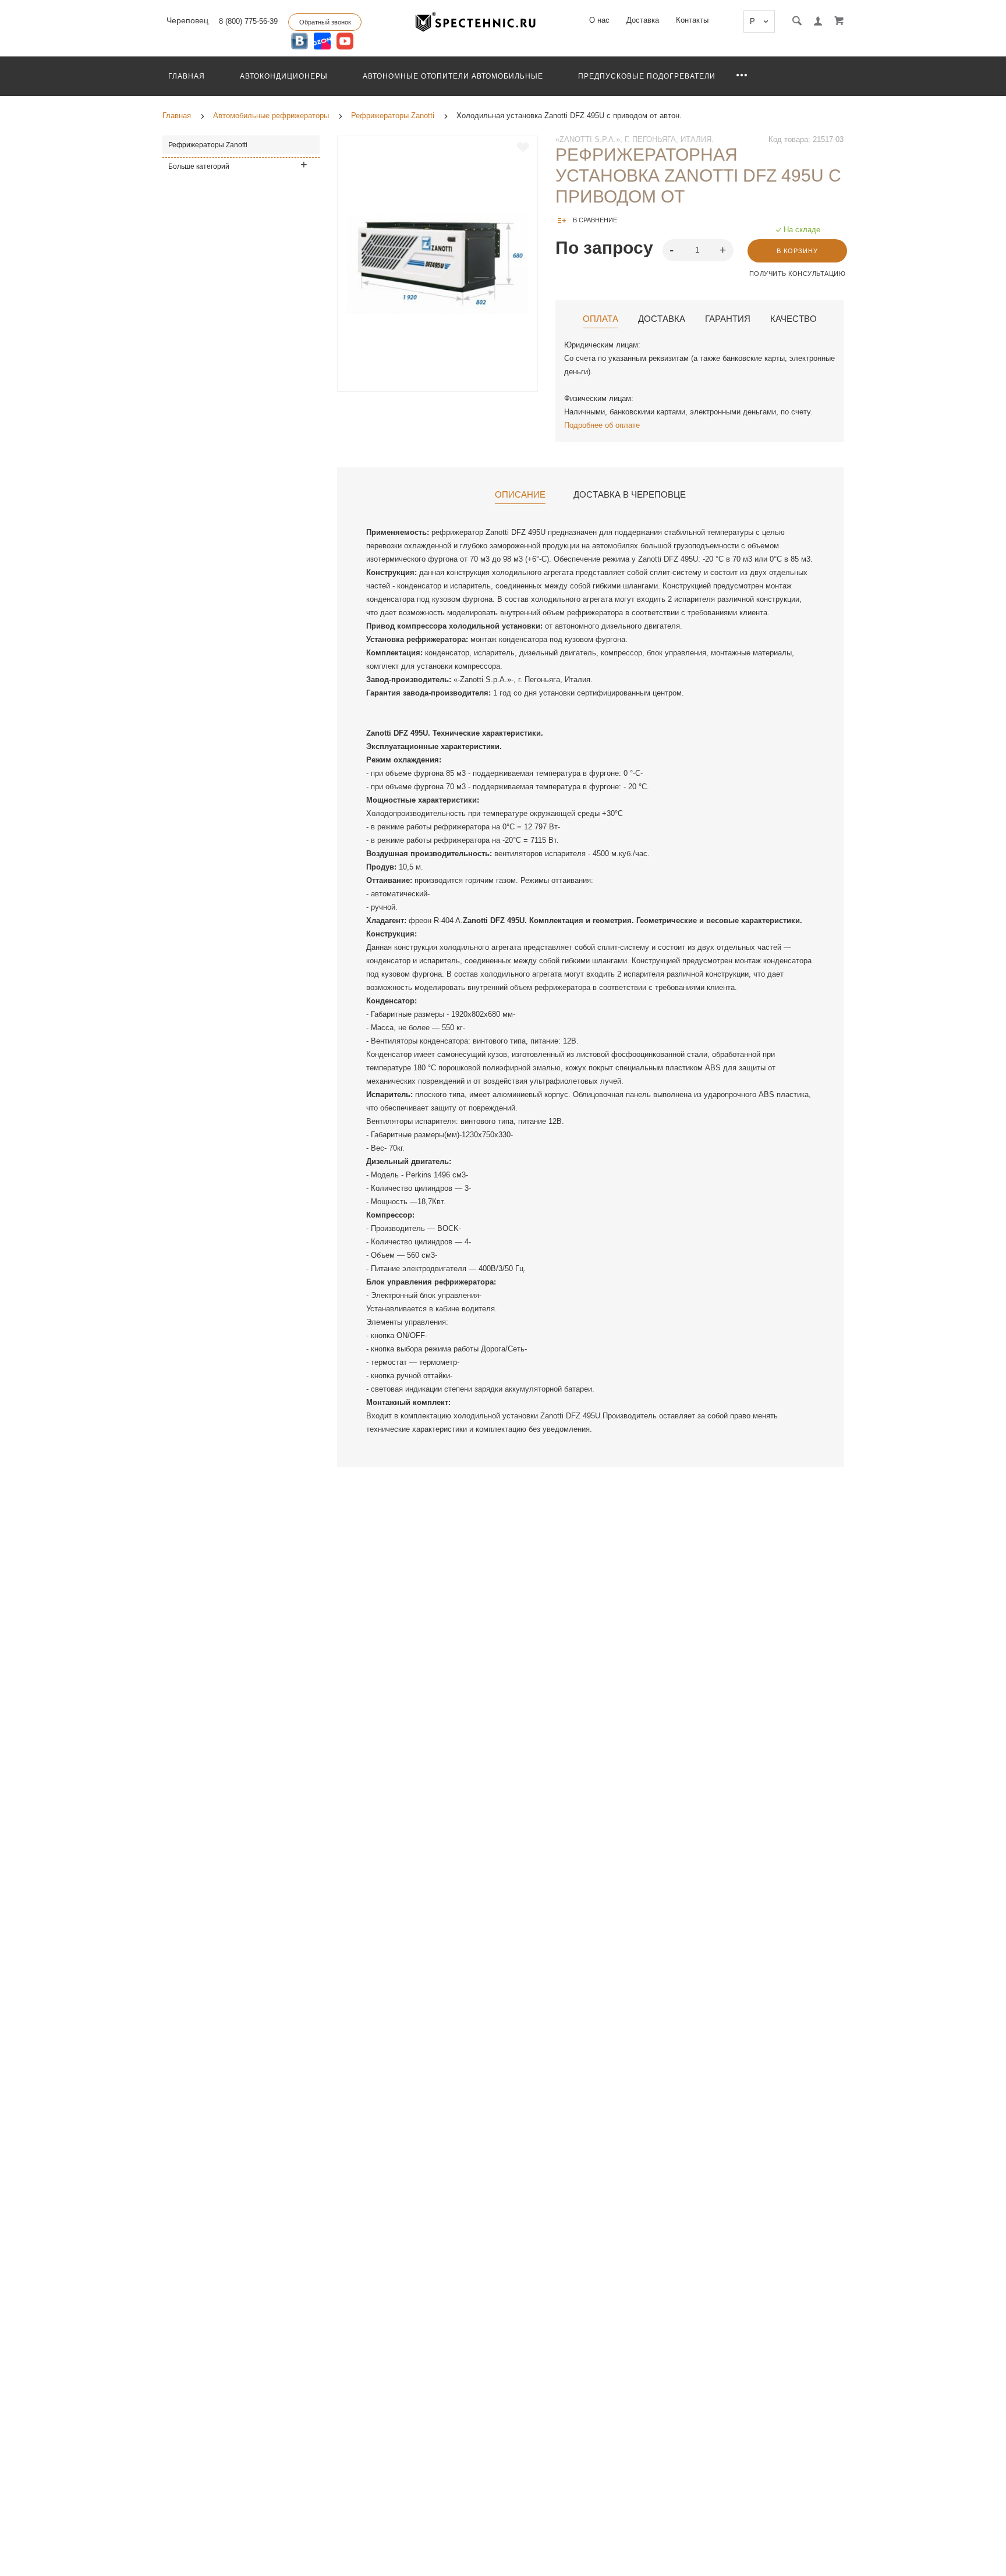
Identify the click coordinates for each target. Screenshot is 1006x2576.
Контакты (692, 20)
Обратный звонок (325, 22)
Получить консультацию (798, 274)
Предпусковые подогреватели (647, 76)
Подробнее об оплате (602, 425)
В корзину (797, 251)
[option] (438, 264)
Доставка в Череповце (630, 495)
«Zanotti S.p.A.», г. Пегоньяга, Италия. (635, 139)
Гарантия (728, 319)
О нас (599, 20)
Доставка (643, 20)
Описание (520, 495)
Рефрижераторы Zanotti (208, 145)
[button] (724, 249)
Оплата (601, 319)
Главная (187, 76)
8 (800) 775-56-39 (248, 21)
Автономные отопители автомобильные (453, 76)
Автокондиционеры (284, 76)
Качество (794, 319)
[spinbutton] (698, 250)
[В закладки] (523, 147)
